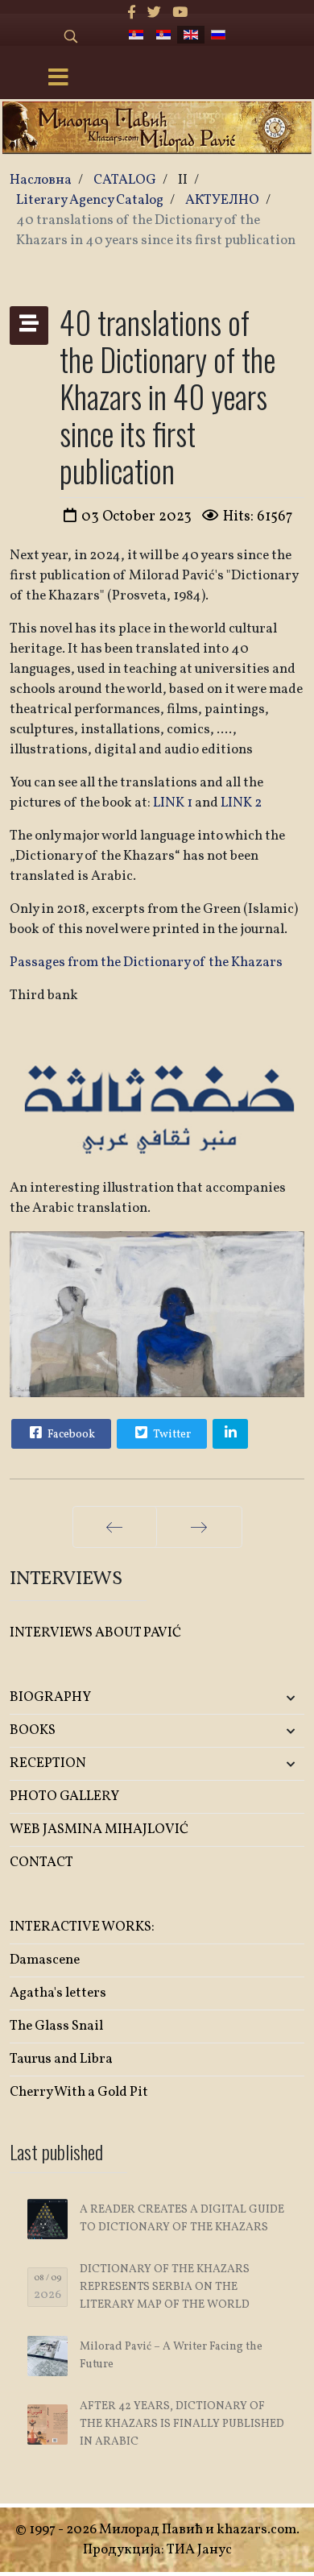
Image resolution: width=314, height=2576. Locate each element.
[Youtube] (180, 13)
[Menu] (59, 79)
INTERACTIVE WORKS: (82, 1927)
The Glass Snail (56, 2026)
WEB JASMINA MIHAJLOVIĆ (99, 1829)
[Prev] (115, 1527)
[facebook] (132, 13)
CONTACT (41, 1863)
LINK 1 (173, 803)
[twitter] (154, 13)
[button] (256, 1698)
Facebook (70, 1435)
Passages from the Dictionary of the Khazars (146, 962)
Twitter (171, 1435)
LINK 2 (241, 803)
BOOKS (33, 1730)
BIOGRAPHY (50, 1697)
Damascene (45, 1960)
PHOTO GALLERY (64, 1796)
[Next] (199, 1527)
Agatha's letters (58, 1993)
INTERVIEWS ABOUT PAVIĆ (95, 1633)
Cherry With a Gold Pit (79, 2092)
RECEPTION (48, 1763)
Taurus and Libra (61, 2059)
